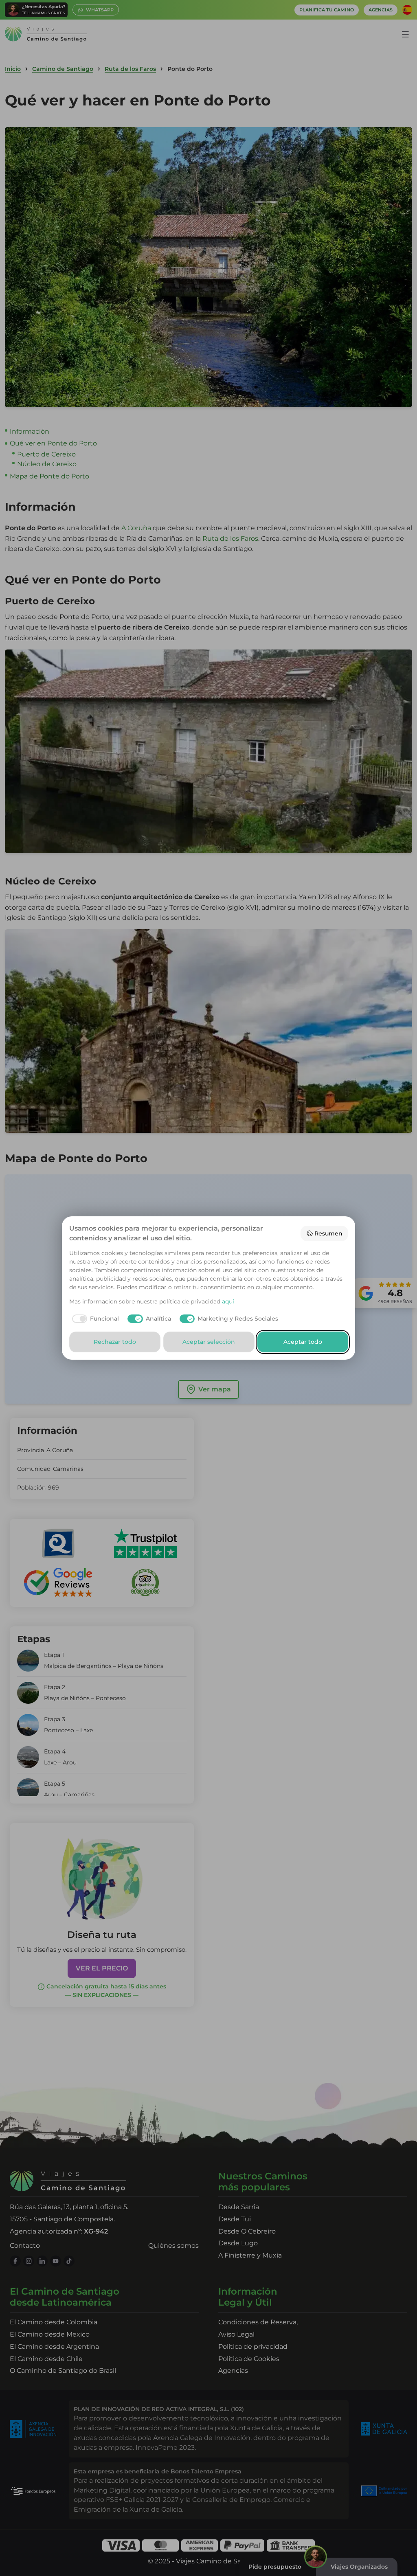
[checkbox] (94, 1319)
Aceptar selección (209, 1342)
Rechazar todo (115, 1342)
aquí (228, 1301)
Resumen (328, 1233)
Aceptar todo (303, 1342)
